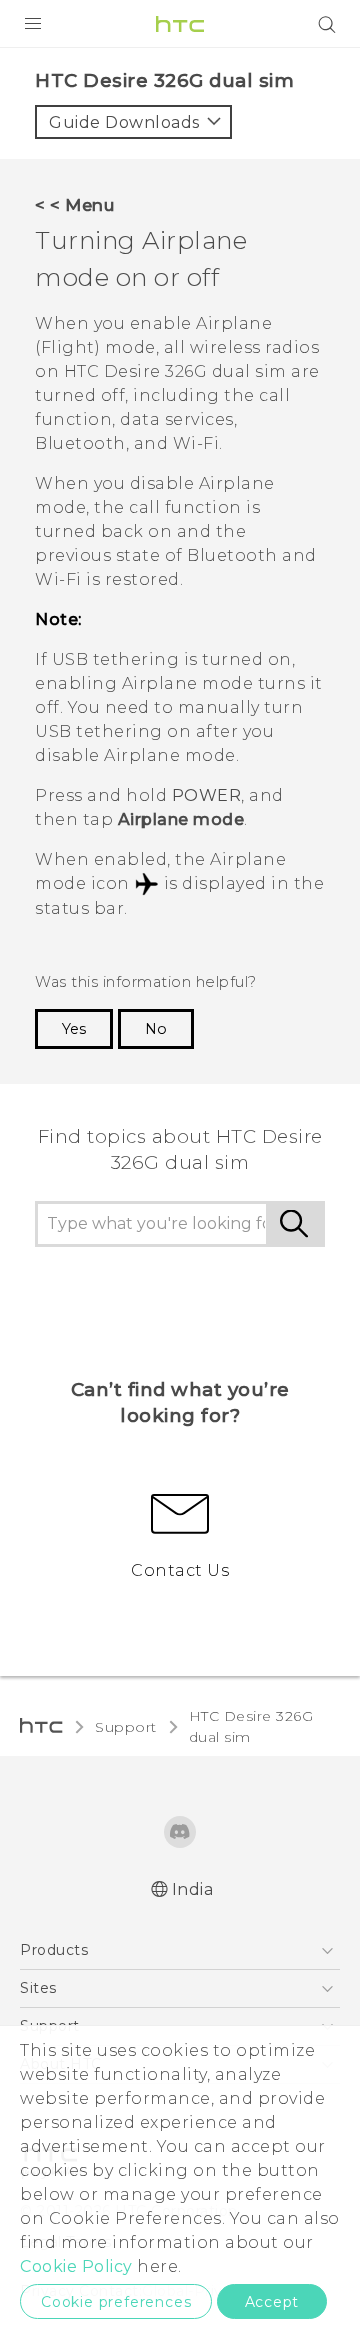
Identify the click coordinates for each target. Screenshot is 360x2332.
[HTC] (180, 24)
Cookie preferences (116, 2302)
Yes (74, 1029)
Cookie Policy (76, 2266)
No (156, 1029)
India (193, 1889)
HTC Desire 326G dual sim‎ (251, 1726)
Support (126, 1727)
